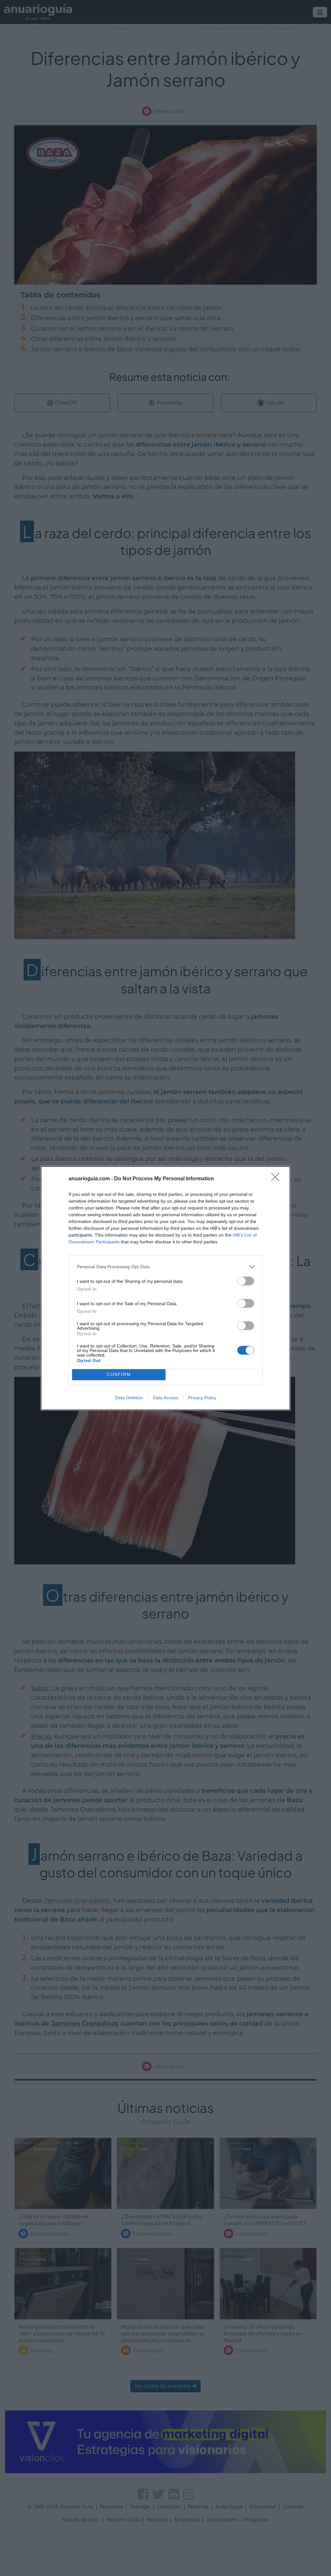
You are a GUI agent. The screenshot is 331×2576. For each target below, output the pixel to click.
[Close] (277, 1179)
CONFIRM (119, 1375)
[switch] (246, 1281)
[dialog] (165, 1288)
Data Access (165, 1398)
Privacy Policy (202, 1398)
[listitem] (165, 1267)
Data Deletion (129, 1398)
